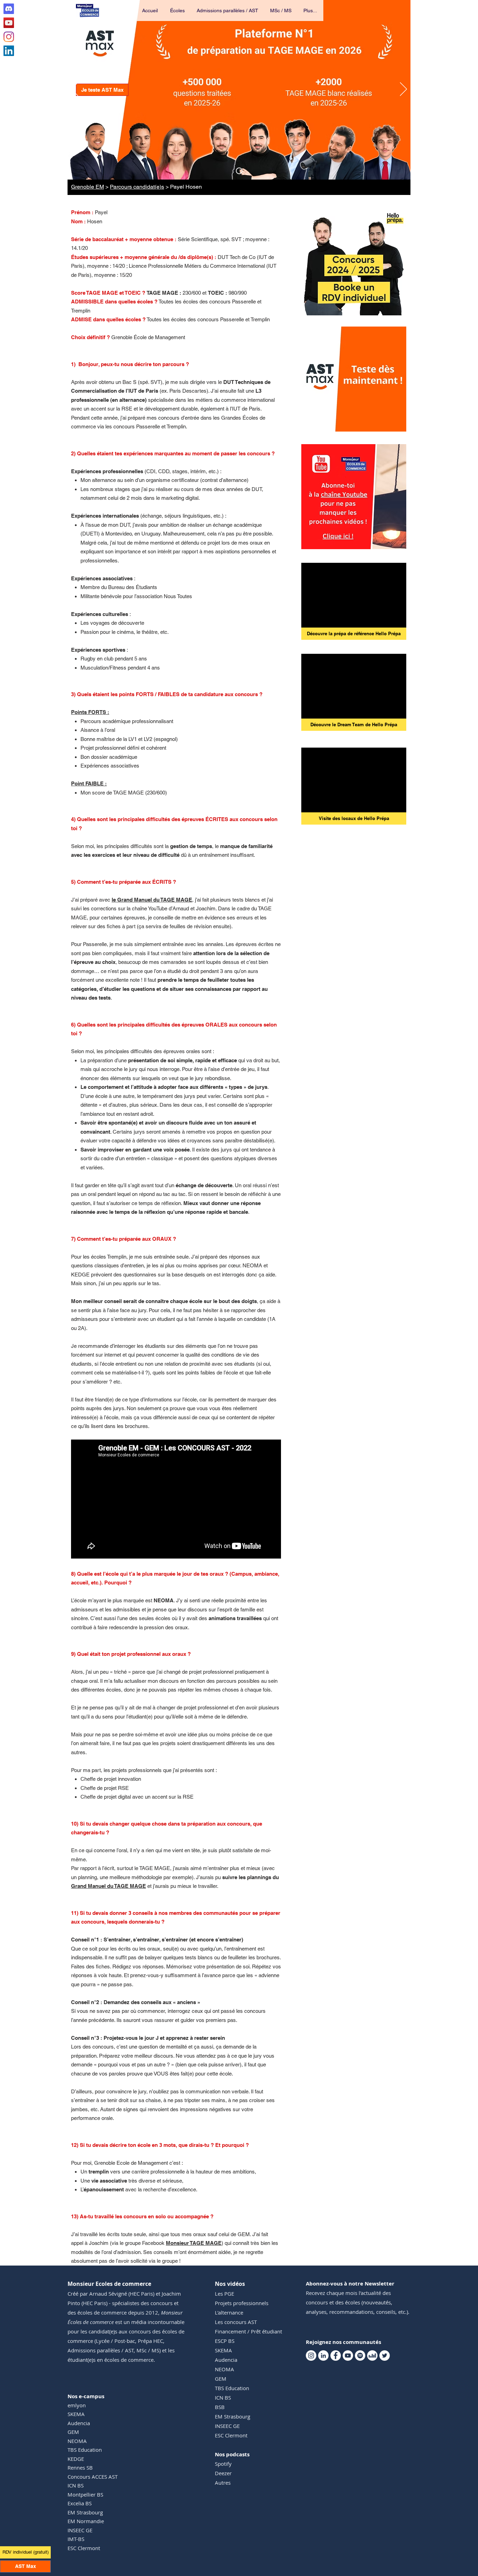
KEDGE (76, 2459)
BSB (220, 2407)
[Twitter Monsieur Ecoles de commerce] (385, 2355)
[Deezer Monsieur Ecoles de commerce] (372, 2355)
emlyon (77, 2405)
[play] (392, 425)
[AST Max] (239, 171)
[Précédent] (75, 90)
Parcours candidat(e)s (137, 187)
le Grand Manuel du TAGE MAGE (152, 900)
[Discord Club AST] (9, 9)
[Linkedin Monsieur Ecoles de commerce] (9, 51)
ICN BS (76, 2485)
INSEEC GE (80, 2530)
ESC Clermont (84, 2548)
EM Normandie (86, 2521)
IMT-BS (76, 2539)
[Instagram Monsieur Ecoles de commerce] (9, 37)
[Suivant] (403, 90)
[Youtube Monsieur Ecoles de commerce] (9, 23)
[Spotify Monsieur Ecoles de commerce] (360, 2355)
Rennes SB (80, 2467)
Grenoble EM (87, 187)
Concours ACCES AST (93, 2477)
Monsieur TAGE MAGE (194, 2243)
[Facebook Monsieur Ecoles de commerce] (336, 2355)
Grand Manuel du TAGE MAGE (108, 1886)
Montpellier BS (85, 2494)
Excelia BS (80, 2503)
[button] (178, 10)
